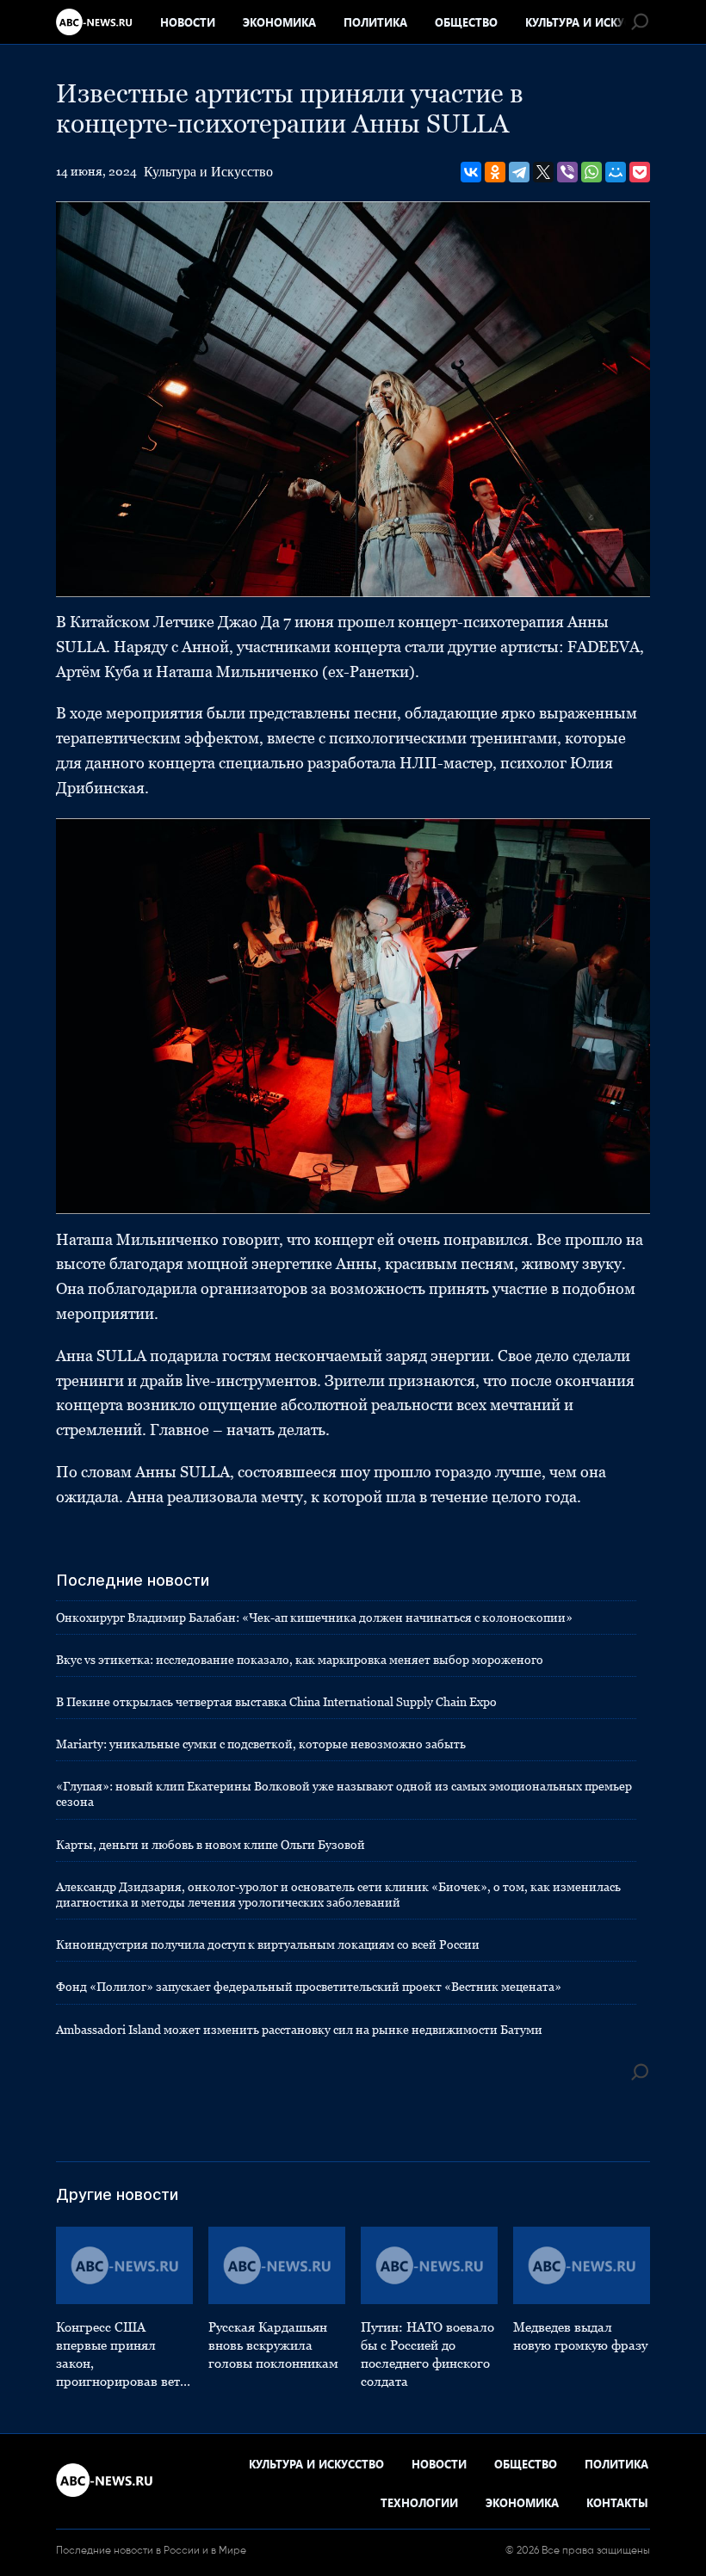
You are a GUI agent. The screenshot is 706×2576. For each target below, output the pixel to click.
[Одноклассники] (495, 172)
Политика (375, 22)
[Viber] (567, 172)
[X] (543, 172)
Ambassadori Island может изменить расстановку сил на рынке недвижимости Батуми (299, 2030)
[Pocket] (640, 172)
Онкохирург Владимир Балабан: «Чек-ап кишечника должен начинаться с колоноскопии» (314, 1618)
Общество (466, 22)
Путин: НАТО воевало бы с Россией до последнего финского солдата (427, 2354)
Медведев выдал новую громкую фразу (580, 2336)
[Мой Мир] (616, 172)
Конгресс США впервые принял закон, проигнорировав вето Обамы (121, 2355)
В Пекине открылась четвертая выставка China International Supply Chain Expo (276, 1702)
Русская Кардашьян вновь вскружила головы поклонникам (273, 2345)
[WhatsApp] (591, 172)
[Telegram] (519, 172)
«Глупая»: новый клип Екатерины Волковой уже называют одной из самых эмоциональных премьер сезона (344, 1794)
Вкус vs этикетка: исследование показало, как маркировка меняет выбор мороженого (300, 1660)
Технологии (419, 2502)
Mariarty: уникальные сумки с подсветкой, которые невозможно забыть (261, 1744)
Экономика (279, 22)
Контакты (617, 2502)
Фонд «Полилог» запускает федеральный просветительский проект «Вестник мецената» (309, 1987)
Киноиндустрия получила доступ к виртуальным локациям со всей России (268, 1944)
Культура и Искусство (593, 22)
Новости (188, 22)
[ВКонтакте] (471, 172)
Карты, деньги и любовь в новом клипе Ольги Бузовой (211, 1845)
